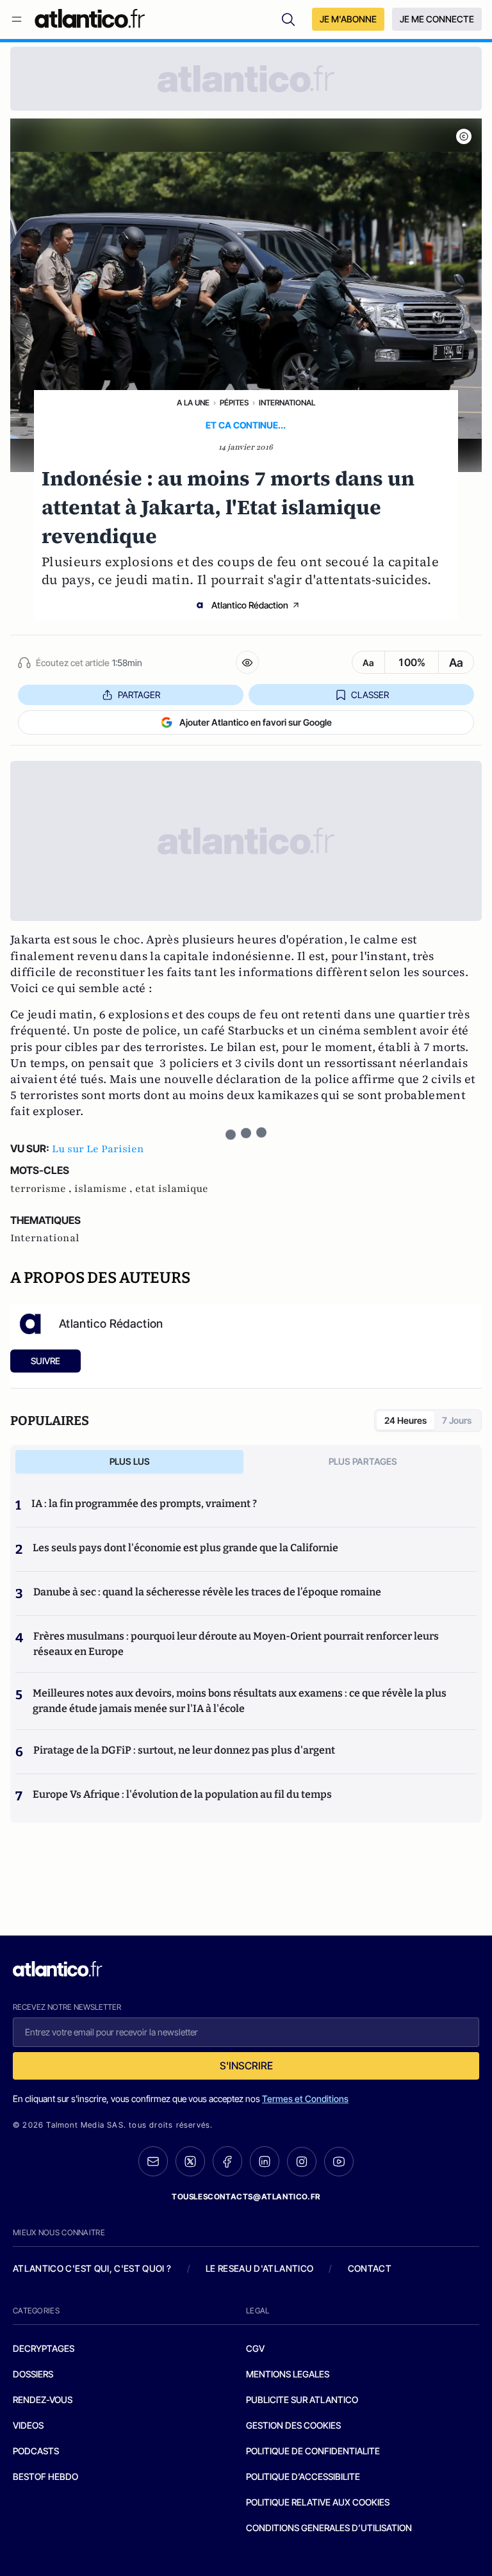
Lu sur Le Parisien (98, 1149)
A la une (193, 403)
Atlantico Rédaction (250, 605)
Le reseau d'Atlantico (259, 2268)
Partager (139, 695)
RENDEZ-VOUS (43, 2400)
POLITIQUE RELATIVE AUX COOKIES (318, 2502)
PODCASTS (36, 2451)
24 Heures (406, 1420)
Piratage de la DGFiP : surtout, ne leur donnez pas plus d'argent (184, 1750)
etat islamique (172, 1189)
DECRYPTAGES (44, 2348)
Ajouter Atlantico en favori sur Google (256, 722)
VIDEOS (28, 2425)
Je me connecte (437, 19)
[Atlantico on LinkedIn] (265, 2161)
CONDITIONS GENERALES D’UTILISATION (329, 2528)
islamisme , (105, 1189)
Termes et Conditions (305, 2099)
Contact (370, 2268)
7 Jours (457, 1420)
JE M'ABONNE (348, 19)
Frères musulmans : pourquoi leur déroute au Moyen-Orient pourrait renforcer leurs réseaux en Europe (236, 1644)
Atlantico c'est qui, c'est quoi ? (92, 2268)
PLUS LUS (130, 1461)
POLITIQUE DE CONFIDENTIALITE (313, 2451)
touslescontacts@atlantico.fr (246, 2197)
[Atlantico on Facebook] (227, 2161)
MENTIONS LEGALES (288, 2374)
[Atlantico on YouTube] (339, 2162)
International (287, 403)
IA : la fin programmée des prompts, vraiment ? (144, 1504)
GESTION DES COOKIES (293, 2425)
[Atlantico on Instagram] (302, 2162)
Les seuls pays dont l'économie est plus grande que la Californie (185, 1548)
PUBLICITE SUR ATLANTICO (302, 2400)
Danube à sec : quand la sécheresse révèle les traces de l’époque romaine (207, 1592)
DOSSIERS (33, 2374)
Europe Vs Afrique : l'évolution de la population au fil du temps (182, 1794)
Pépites (234, 403)
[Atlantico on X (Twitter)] (190, 2161)
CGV (255, 2348)
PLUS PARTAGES (363, 1461)
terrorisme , (42, 1189)
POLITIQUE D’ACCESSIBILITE (303, 2476)
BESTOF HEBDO (45, 2476)
